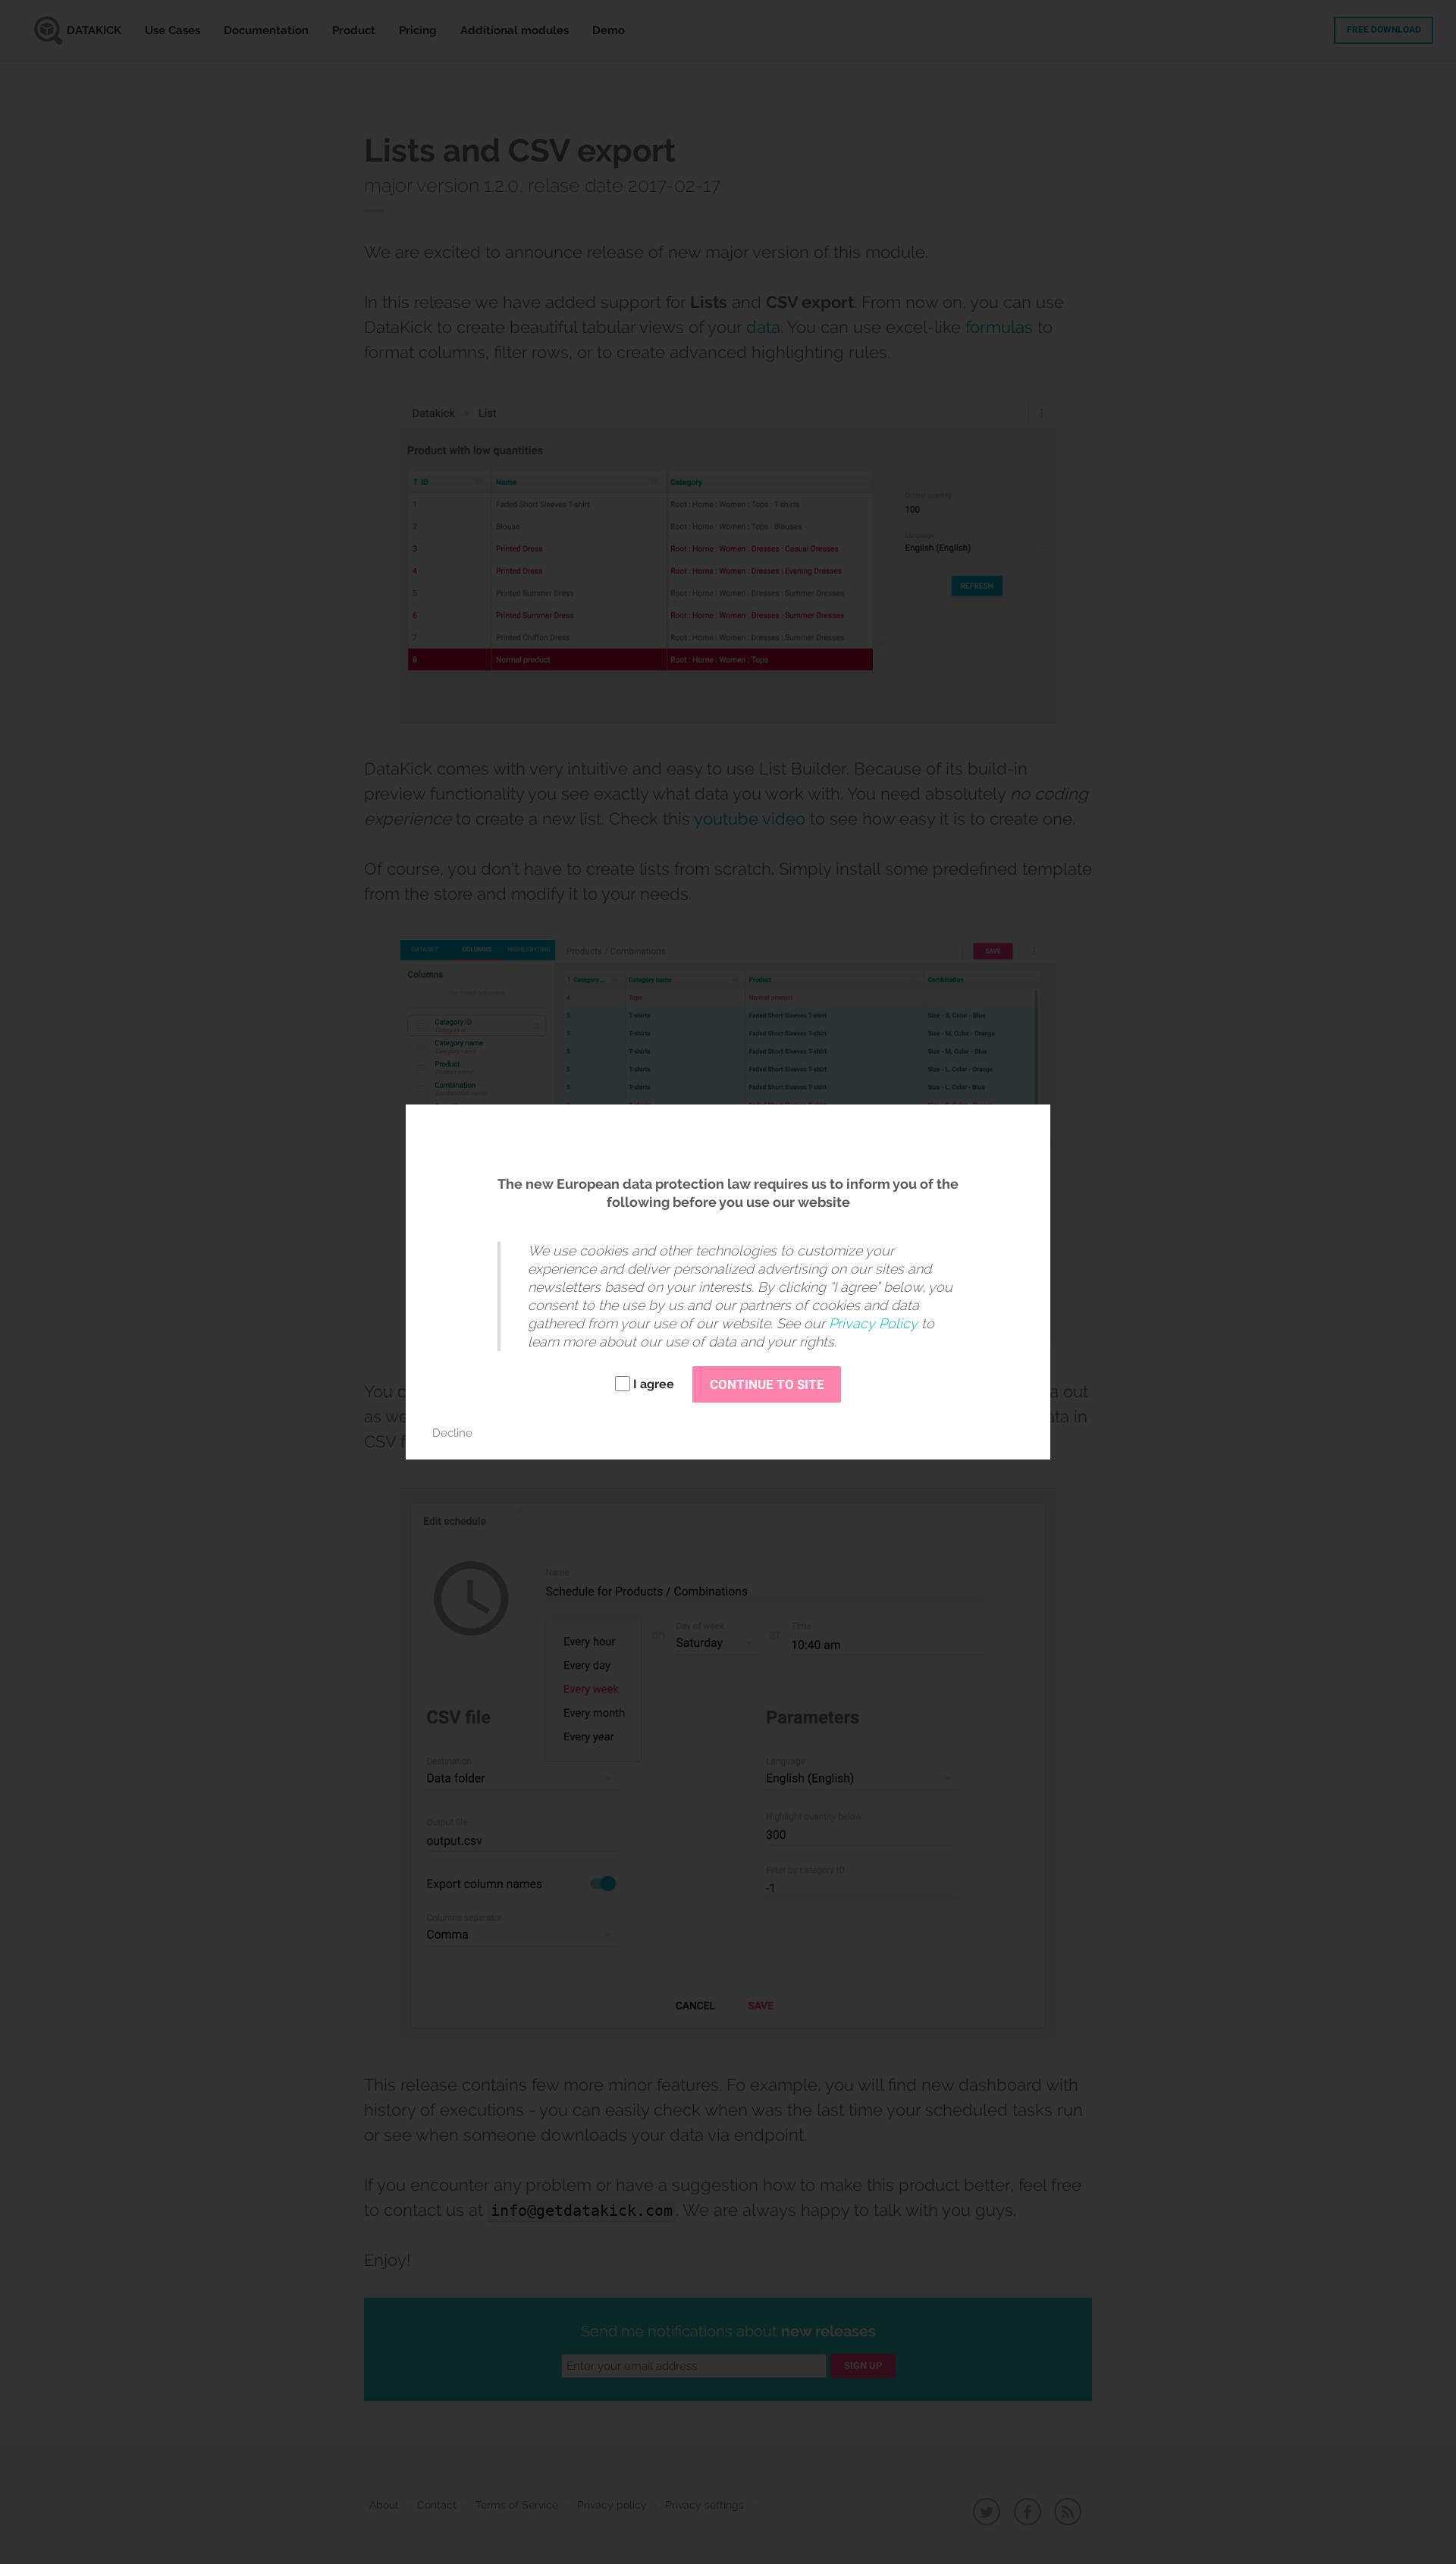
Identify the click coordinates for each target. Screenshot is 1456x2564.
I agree (654, 1384)
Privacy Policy (873, 1323)
